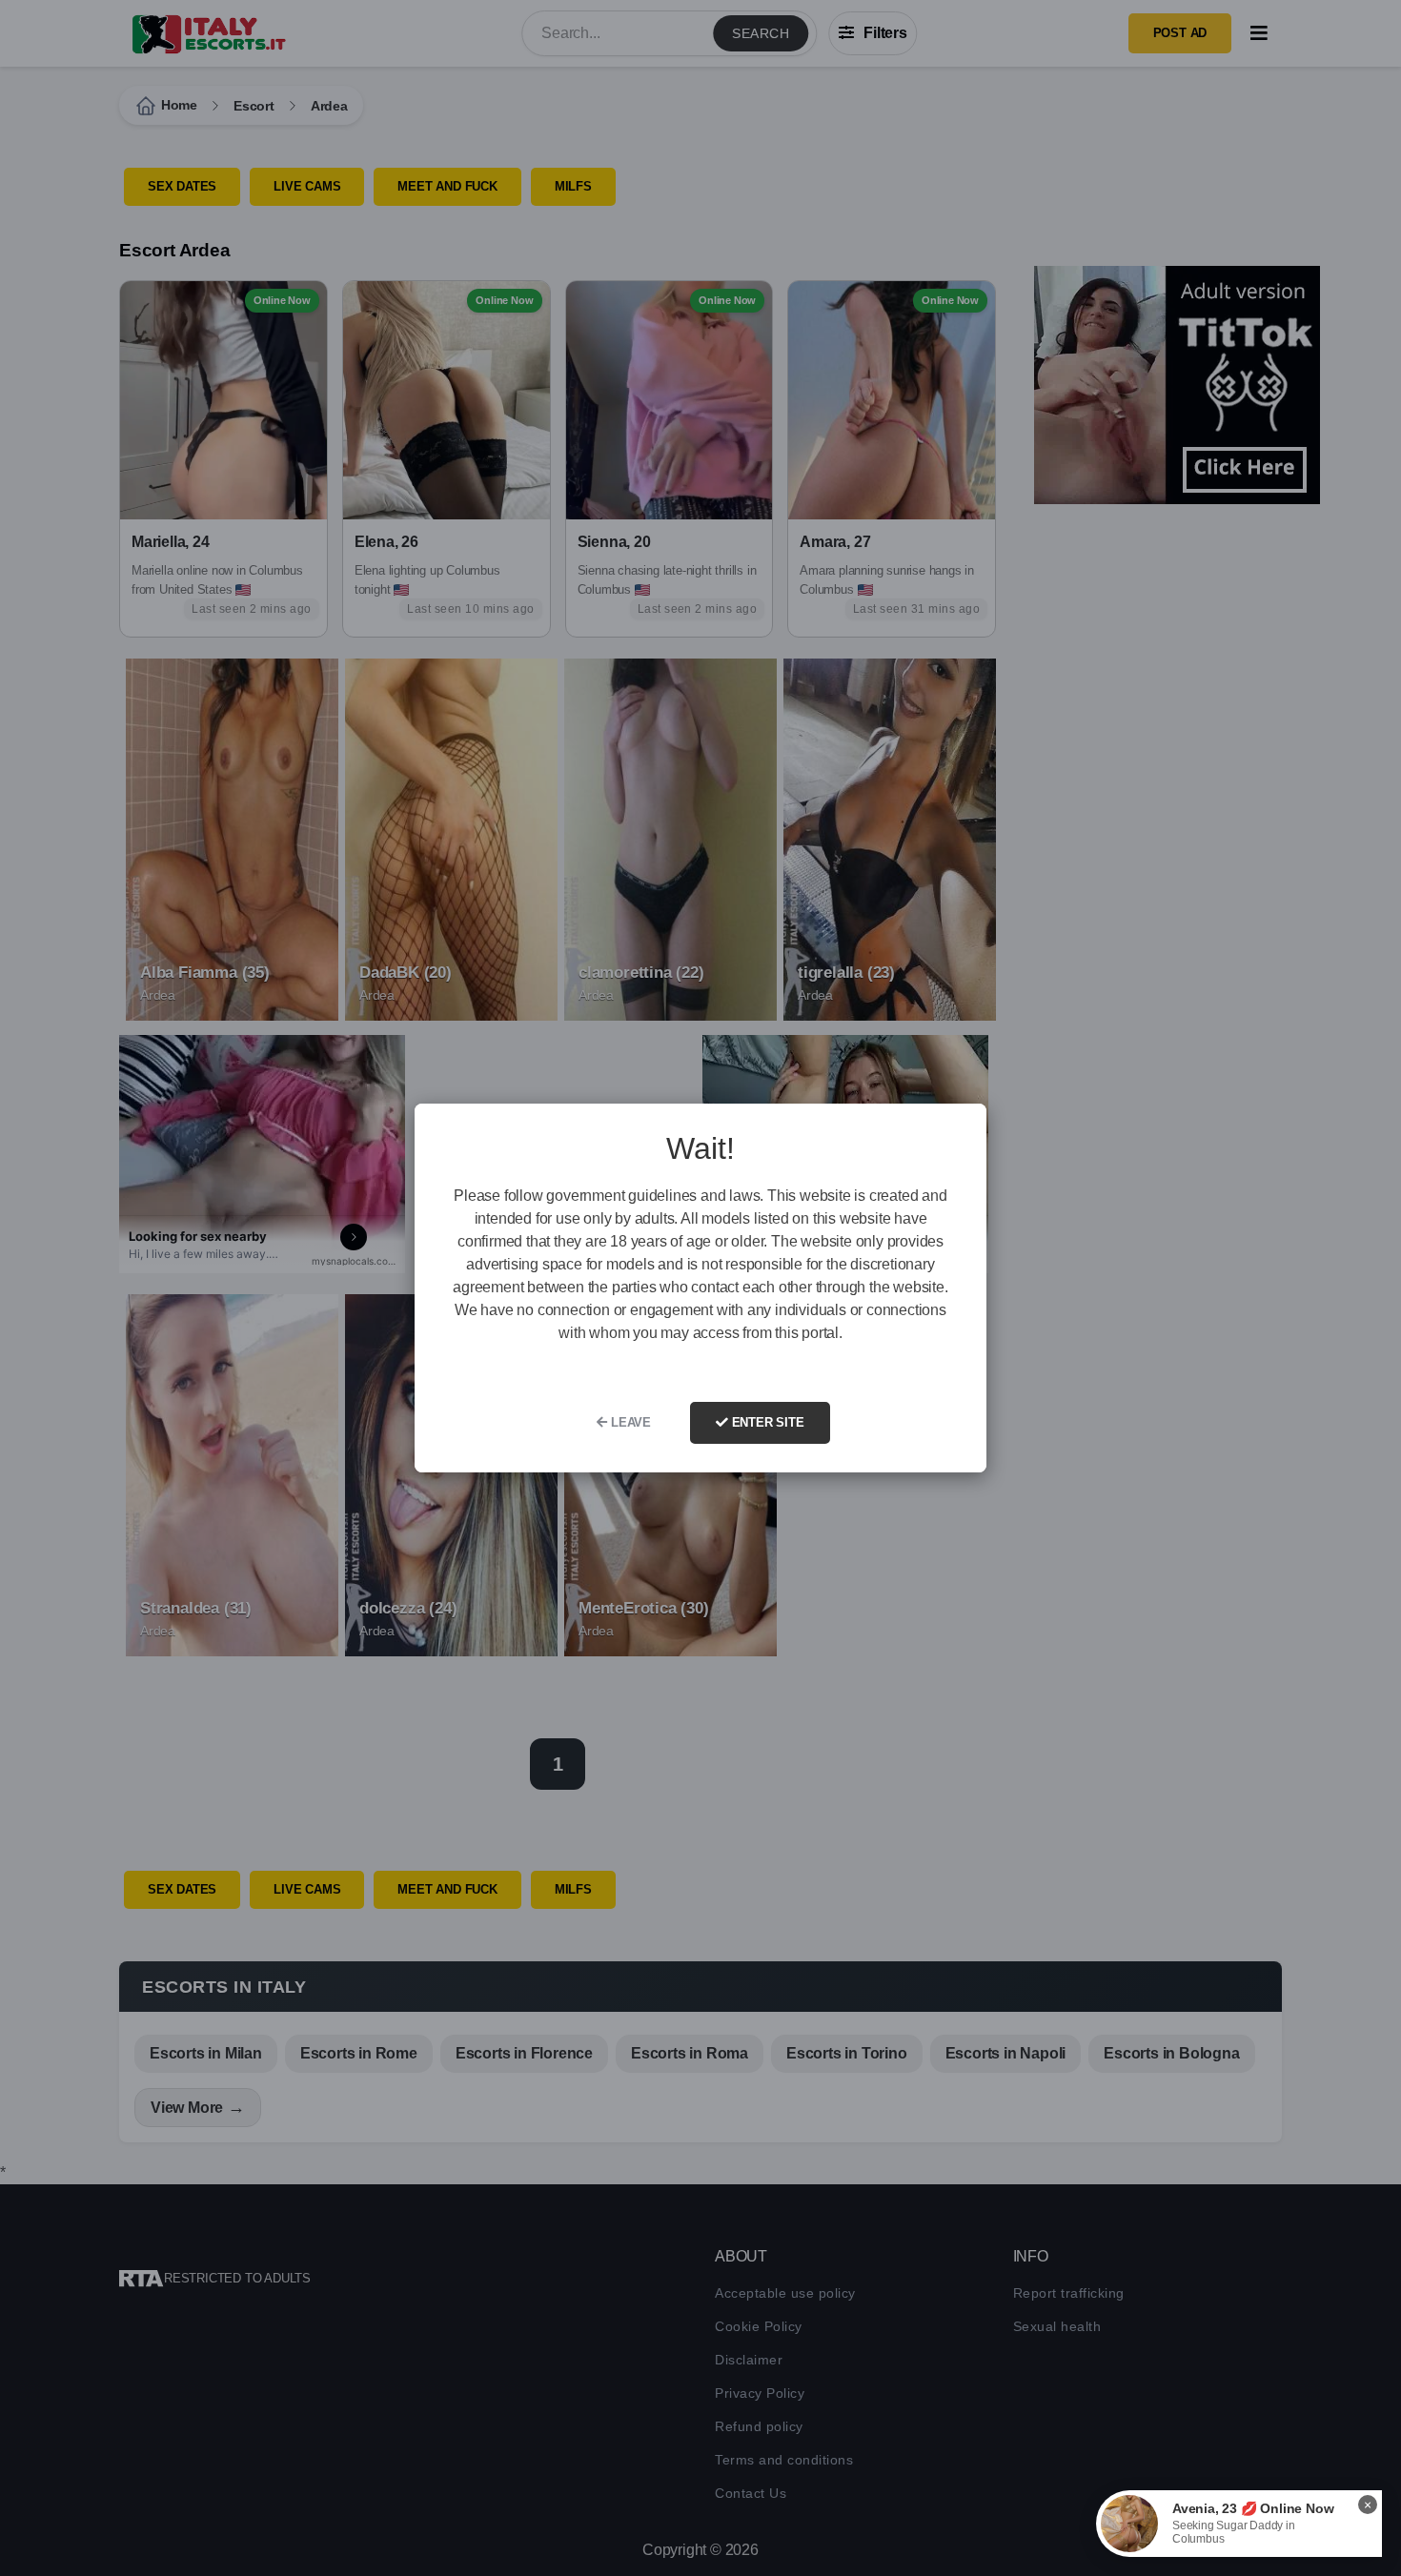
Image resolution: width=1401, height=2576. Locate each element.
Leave (629, 1422)
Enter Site (766, 1422)
